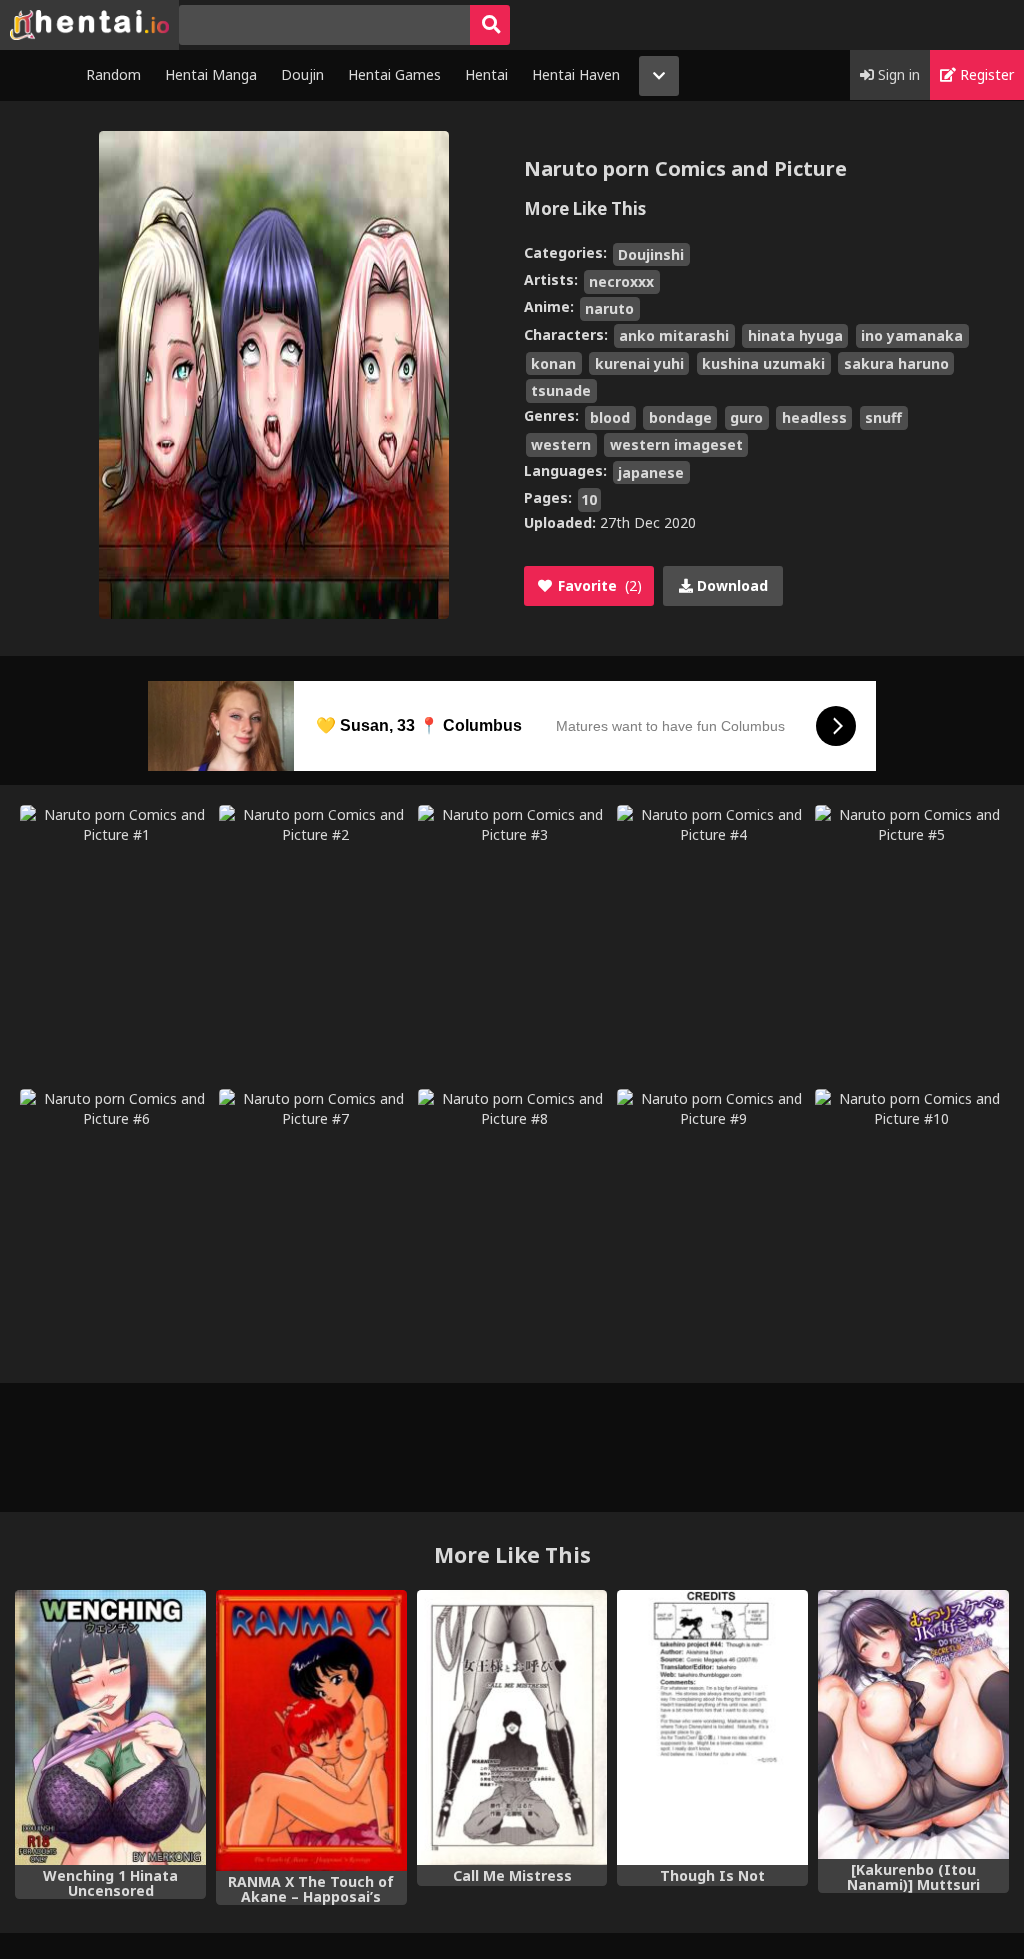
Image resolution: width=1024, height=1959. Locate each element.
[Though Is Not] (712, 1727)
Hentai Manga (211, 74)
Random (113, 74)
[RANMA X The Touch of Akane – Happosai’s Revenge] (311, 1730)
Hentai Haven (576, 74)
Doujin (302, 74)
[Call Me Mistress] (512, 1727)
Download (730, 585)
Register (985, 74)
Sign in (897, 74)
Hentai (486, 74)
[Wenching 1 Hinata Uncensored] (110, 1727)
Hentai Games (394, 74)
